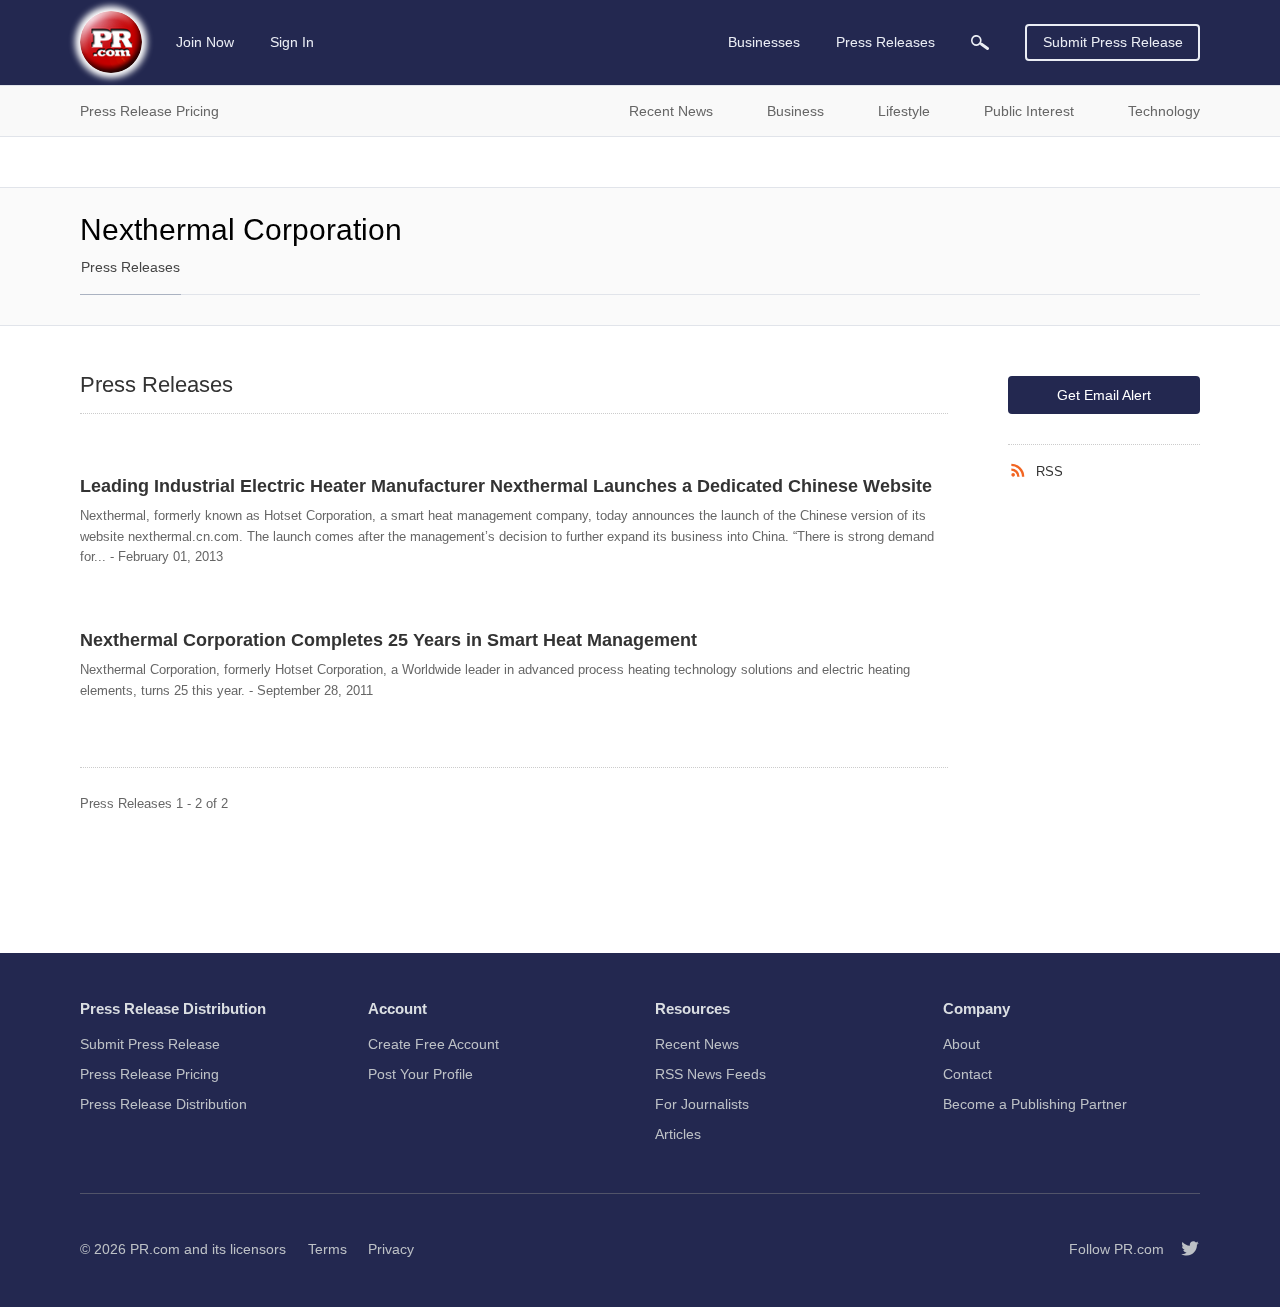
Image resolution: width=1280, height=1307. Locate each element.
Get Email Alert (1104, 395)
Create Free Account (433, 1044)
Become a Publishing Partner (1035, 1104)
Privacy (391, 1249)
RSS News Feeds (710, 1074)
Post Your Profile (420, 1074)
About (961, 1044)
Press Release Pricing (149, 1074)
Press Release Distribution (163, 1104)
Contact (967, 1074)
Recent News (697, 1044)
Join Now (205, 42)
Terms (327, 1249)
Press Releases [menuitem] (885, 42)
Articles (678, 1134)
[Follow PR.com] (1182, 1249)
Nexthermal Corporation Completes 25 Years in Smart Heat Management (388, 640)
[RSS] (1022, 471)
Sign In (292, 42)
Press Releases (130, 267)
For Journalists (702, 1104)
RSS (1049, 471)
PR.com (155, 1249)
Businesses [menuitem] (764, 42)
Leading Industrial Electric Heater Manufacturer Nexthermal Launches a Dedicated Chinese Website (506, 486)
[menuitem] (980, 42)
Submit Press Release (1113, 42)
